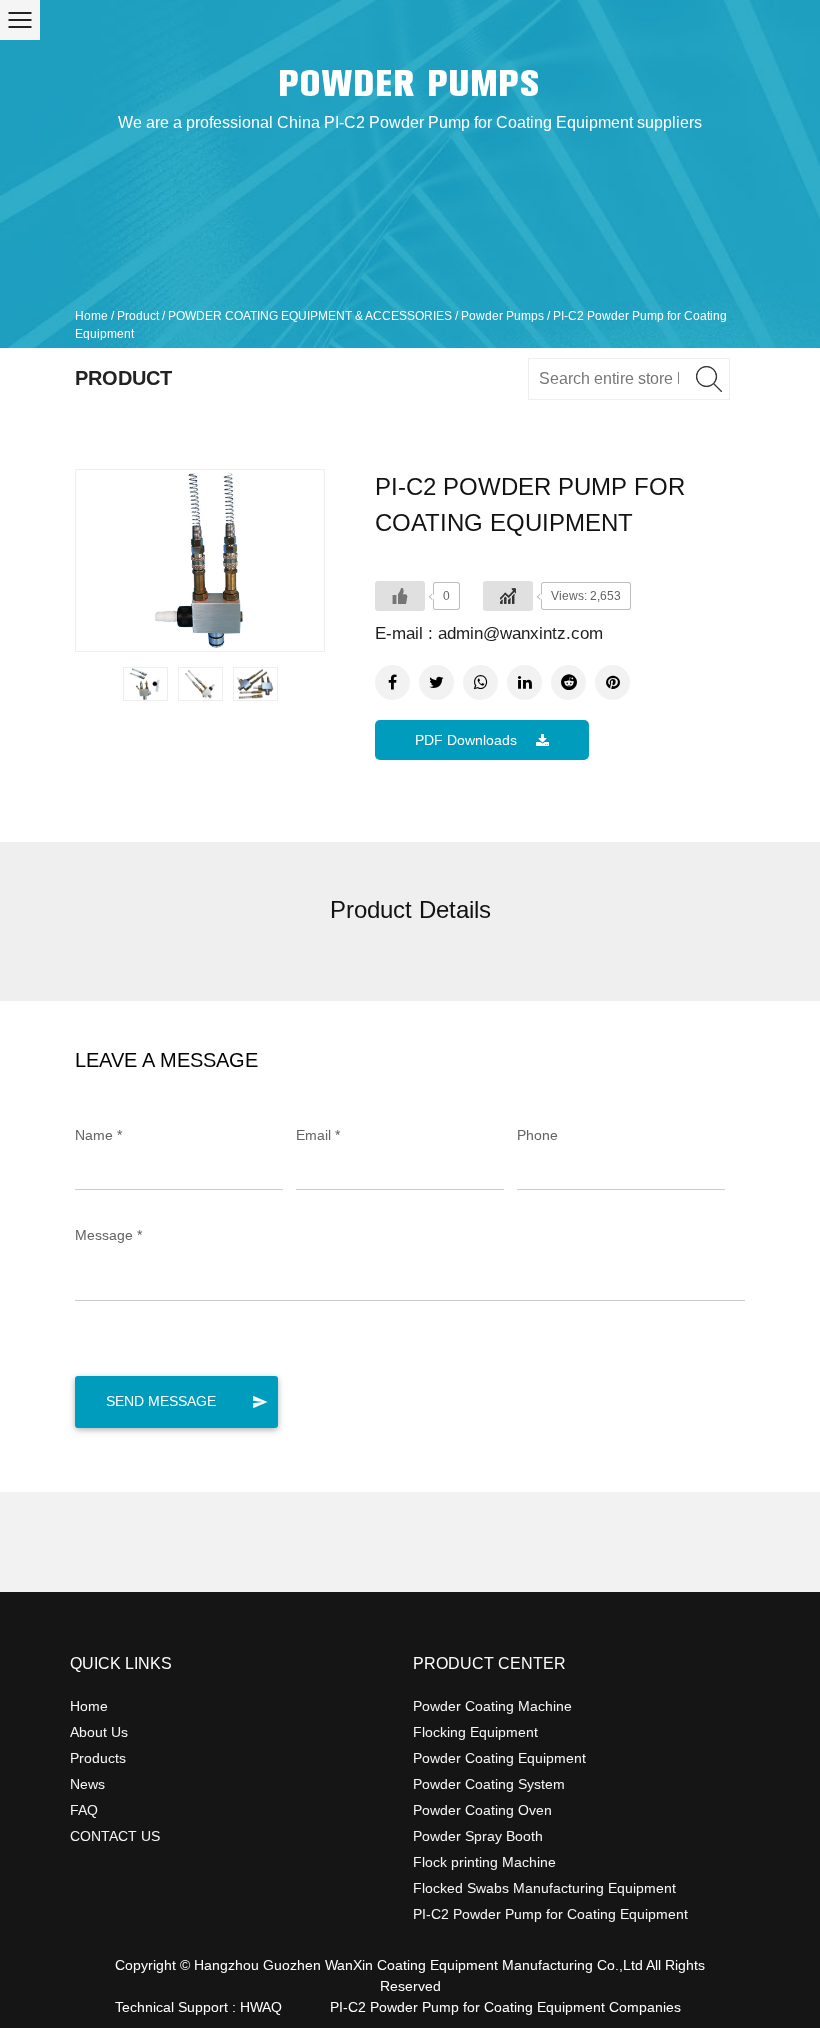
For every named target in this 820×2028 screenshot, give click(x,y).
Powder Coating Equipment (499, 1758)
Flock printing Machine (484, 1862)
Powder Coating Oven (482, 1810)
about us (99, 1732)
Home (91, 316)
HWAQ (261, 2007)
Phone (537, 1135)
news (87, 1784)
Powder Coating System (489, 1784)
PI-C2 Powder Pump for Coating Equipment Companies (505, 2007)
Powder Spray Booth (478, 1836)
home (89, 1706)
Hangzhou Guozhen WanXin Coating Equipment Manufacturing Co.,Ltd (418, 1965)
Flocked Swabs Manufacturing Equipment (544, 1888)
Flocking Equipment (475, 1732)
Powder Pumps (410, 84)
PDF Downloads (468, 740)
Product (138, 316)
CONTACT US (115, 1836)
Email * (318, 1135)
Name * (98, 1135)
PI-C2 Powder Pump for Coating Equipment (550, 1914)
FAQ (84, 1810)
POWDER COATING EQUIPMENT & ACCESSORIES (310, 316)
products (98, 1758)
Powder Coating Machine (492, 1706)
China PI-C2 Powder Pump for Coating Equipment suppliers (489, 122)
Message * (108, 1235)
